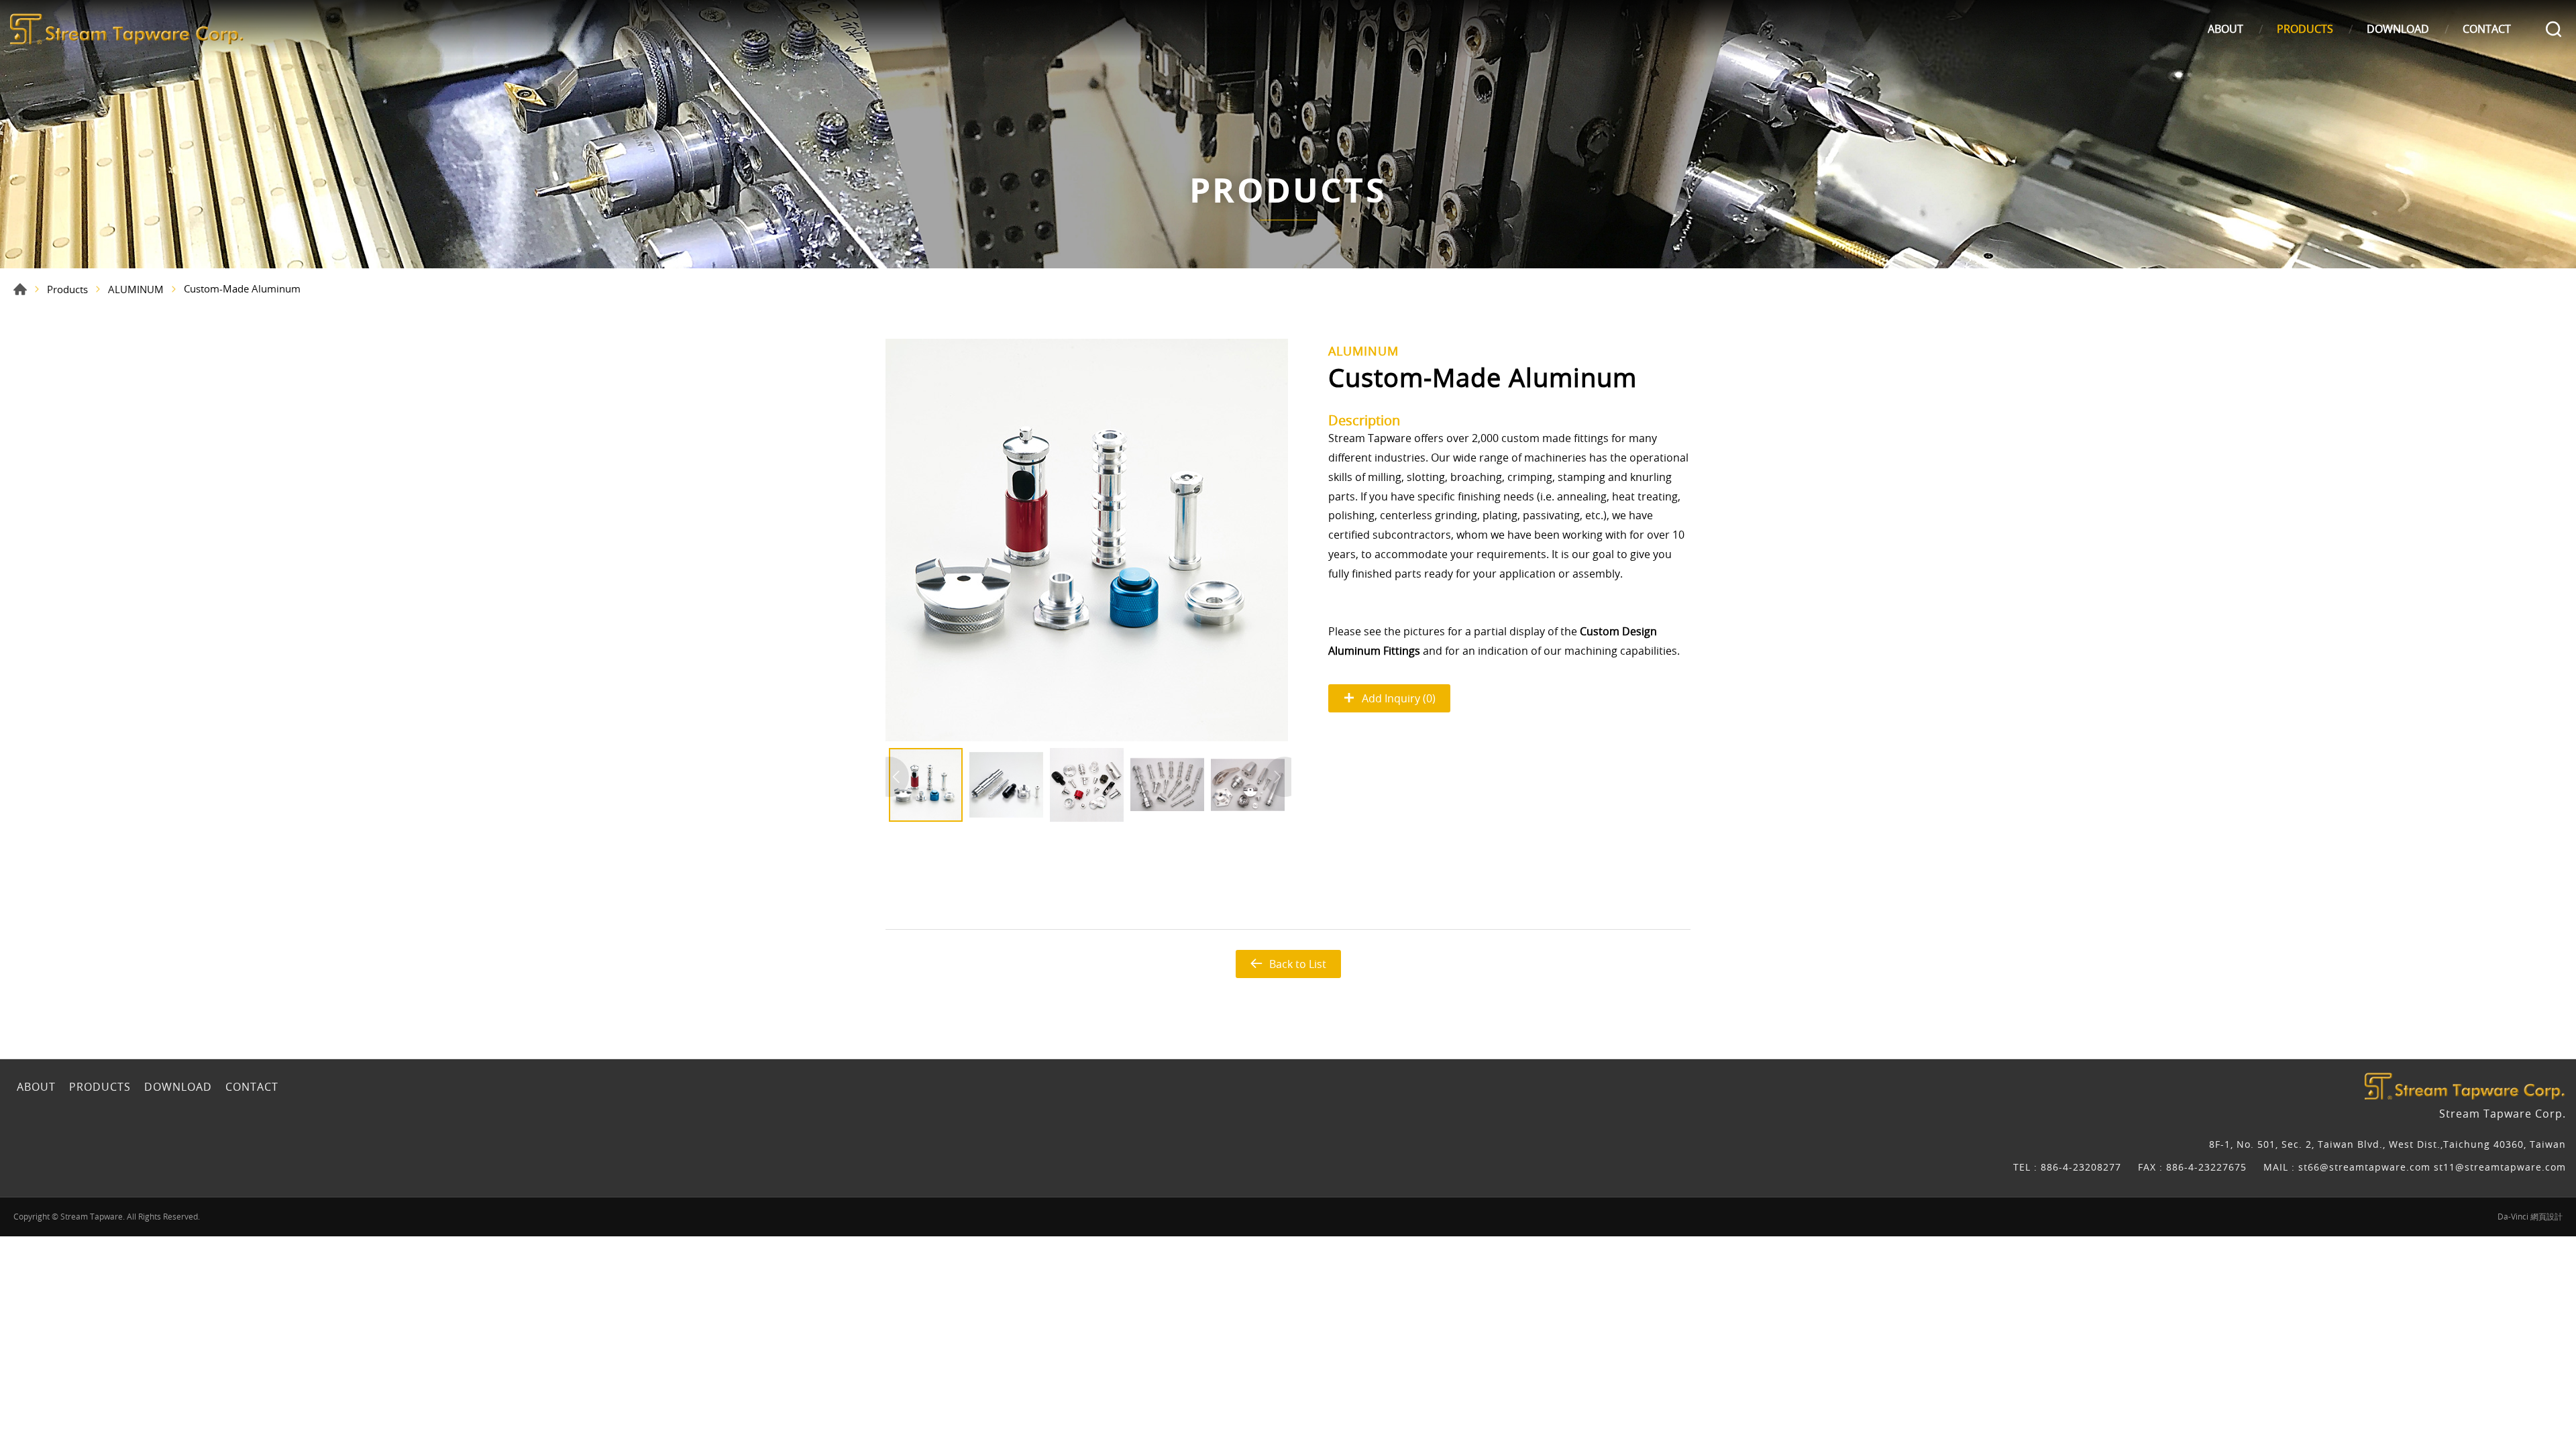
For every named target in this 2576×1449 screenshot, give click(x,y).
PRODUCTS (2305, 29)
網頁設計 (2546, 1216)
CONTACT (2487, 29)
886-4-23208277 (2081, 1167)
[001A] (1087, 540)
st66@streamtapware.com (2366, 1167)
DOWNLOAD (2398, 29)
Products (67, 289)
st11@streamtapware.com (2500, 1167)
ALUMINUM (136, 289)
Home (20, 289)
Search (2554, 29)
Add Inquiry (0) (1399, 698)
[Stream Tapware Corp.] (127, 29)
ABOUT (2225, 29)
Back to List (1298, 964)
